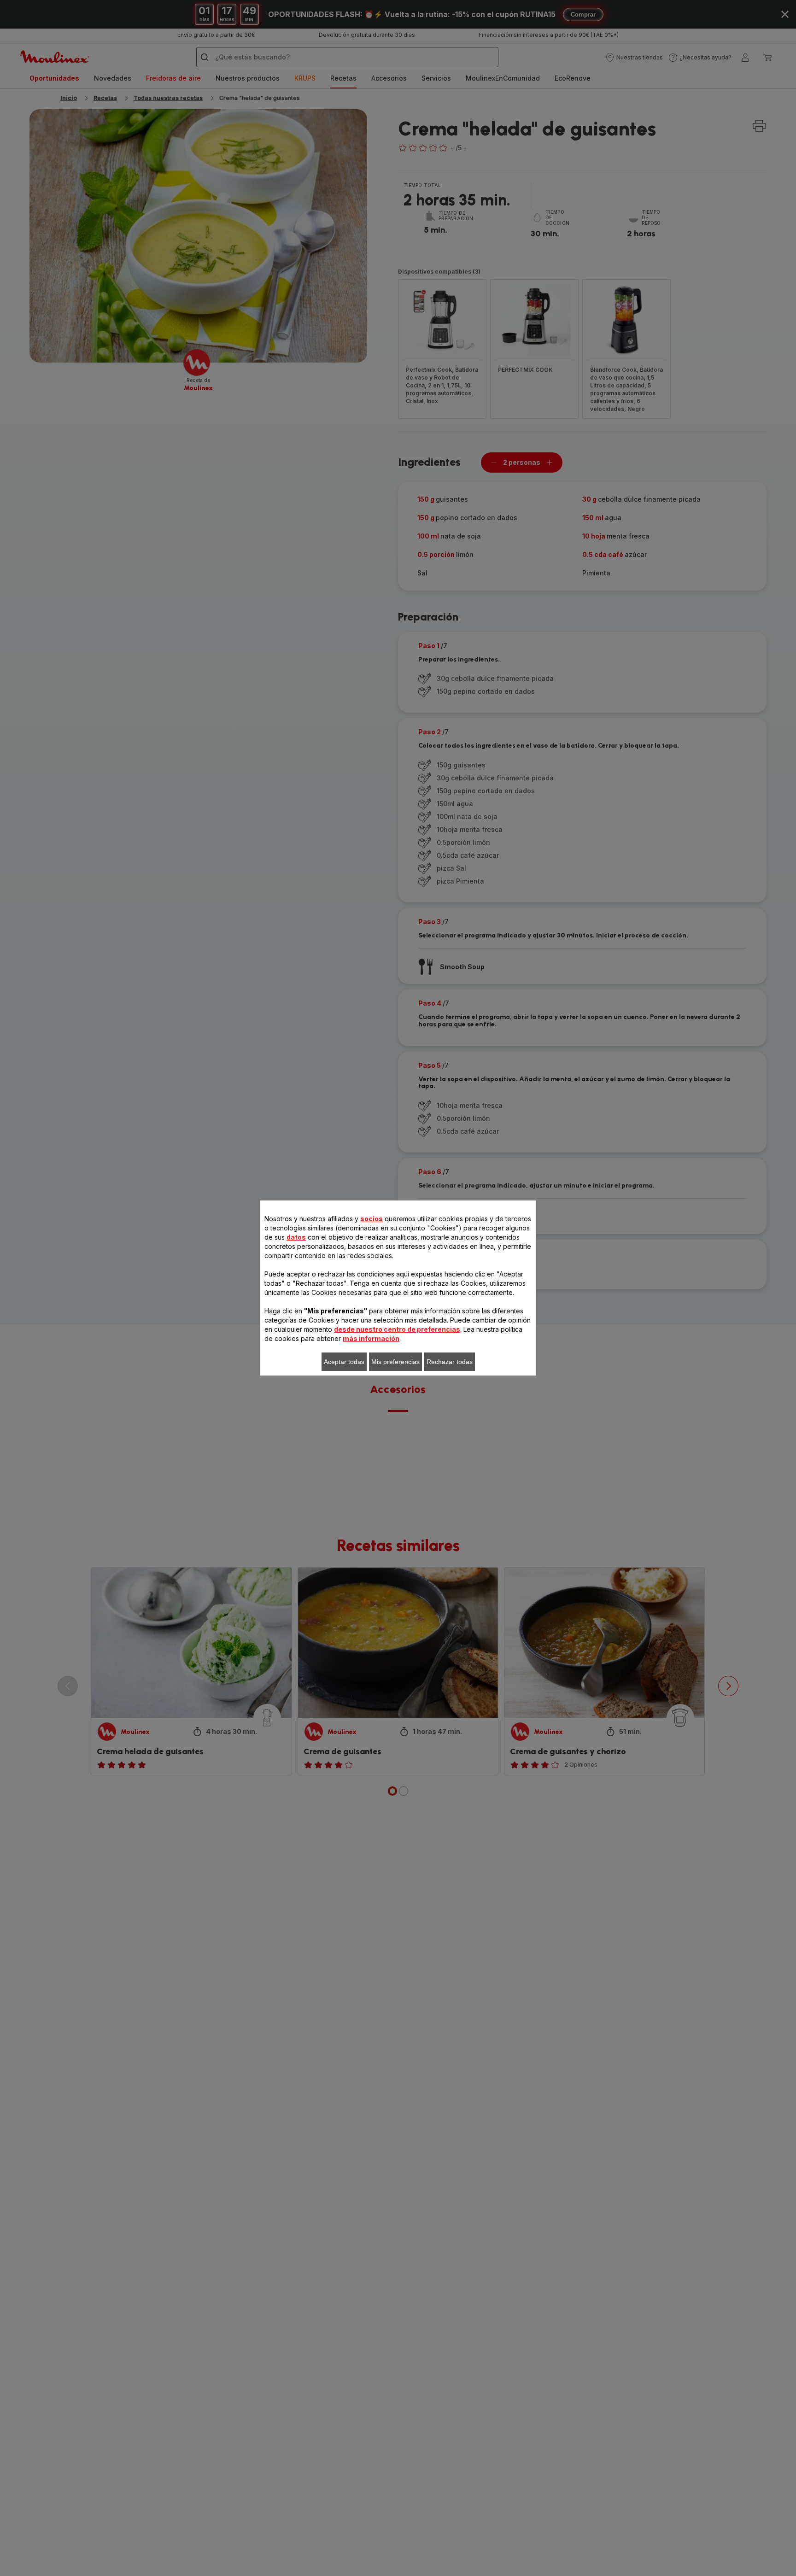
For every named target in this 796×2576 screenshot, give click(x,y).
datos (296, 1237)
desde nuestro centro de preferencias (397, 1329)
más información (371, 1338)
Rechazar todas (450, 1362)
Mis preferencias (395, 1362)
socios (372, 1219)
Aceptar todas (344, 1362)
